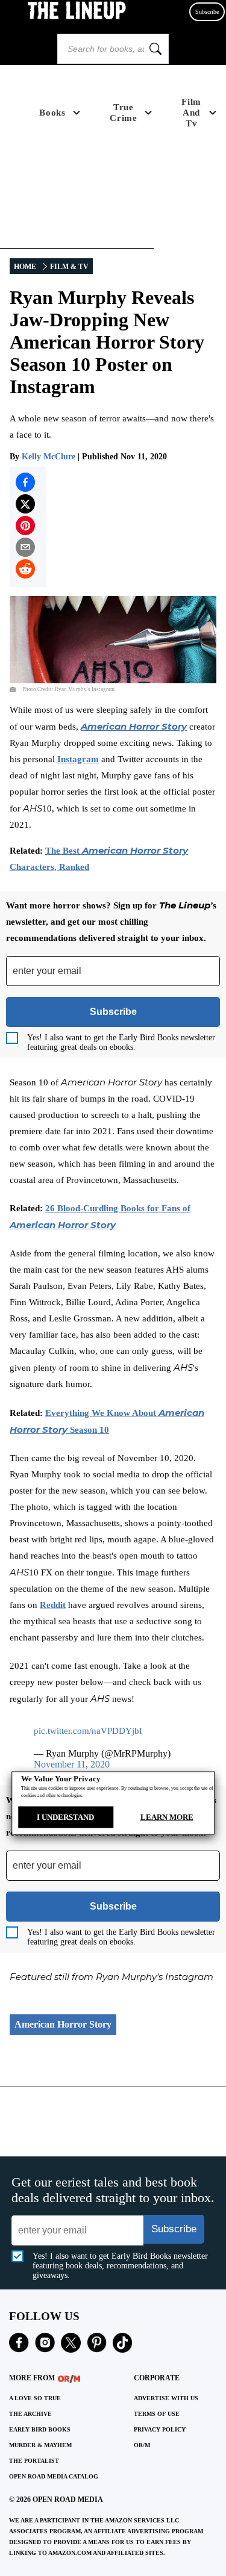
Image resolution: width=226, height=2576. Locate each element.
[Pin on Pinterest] (25, 526)
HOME (25, 267)
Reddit (53, 1605)
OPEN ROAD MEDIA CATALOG (54, 2476)
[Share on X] (25, 504)
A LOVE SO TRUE (35, 2398)
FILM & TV (69, 267)
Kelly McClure (49, 457)
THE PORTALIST (34, 2461)
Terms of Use (157, 2414)
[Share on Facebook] (25, 482)
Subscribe (207, 12)
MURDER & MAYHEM (40, 2445)
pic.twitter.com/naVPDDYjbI (88, 1731)
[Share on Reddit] (25, 569)
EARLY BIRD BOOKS (40, 2429)
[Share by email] (25, 547)
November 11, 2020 (72, 1764)
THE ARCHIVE (30, 2414)
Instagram (78, 759)
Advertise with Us (166, 2398)
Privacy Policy (160, 2429)
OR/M (142, 2445)
